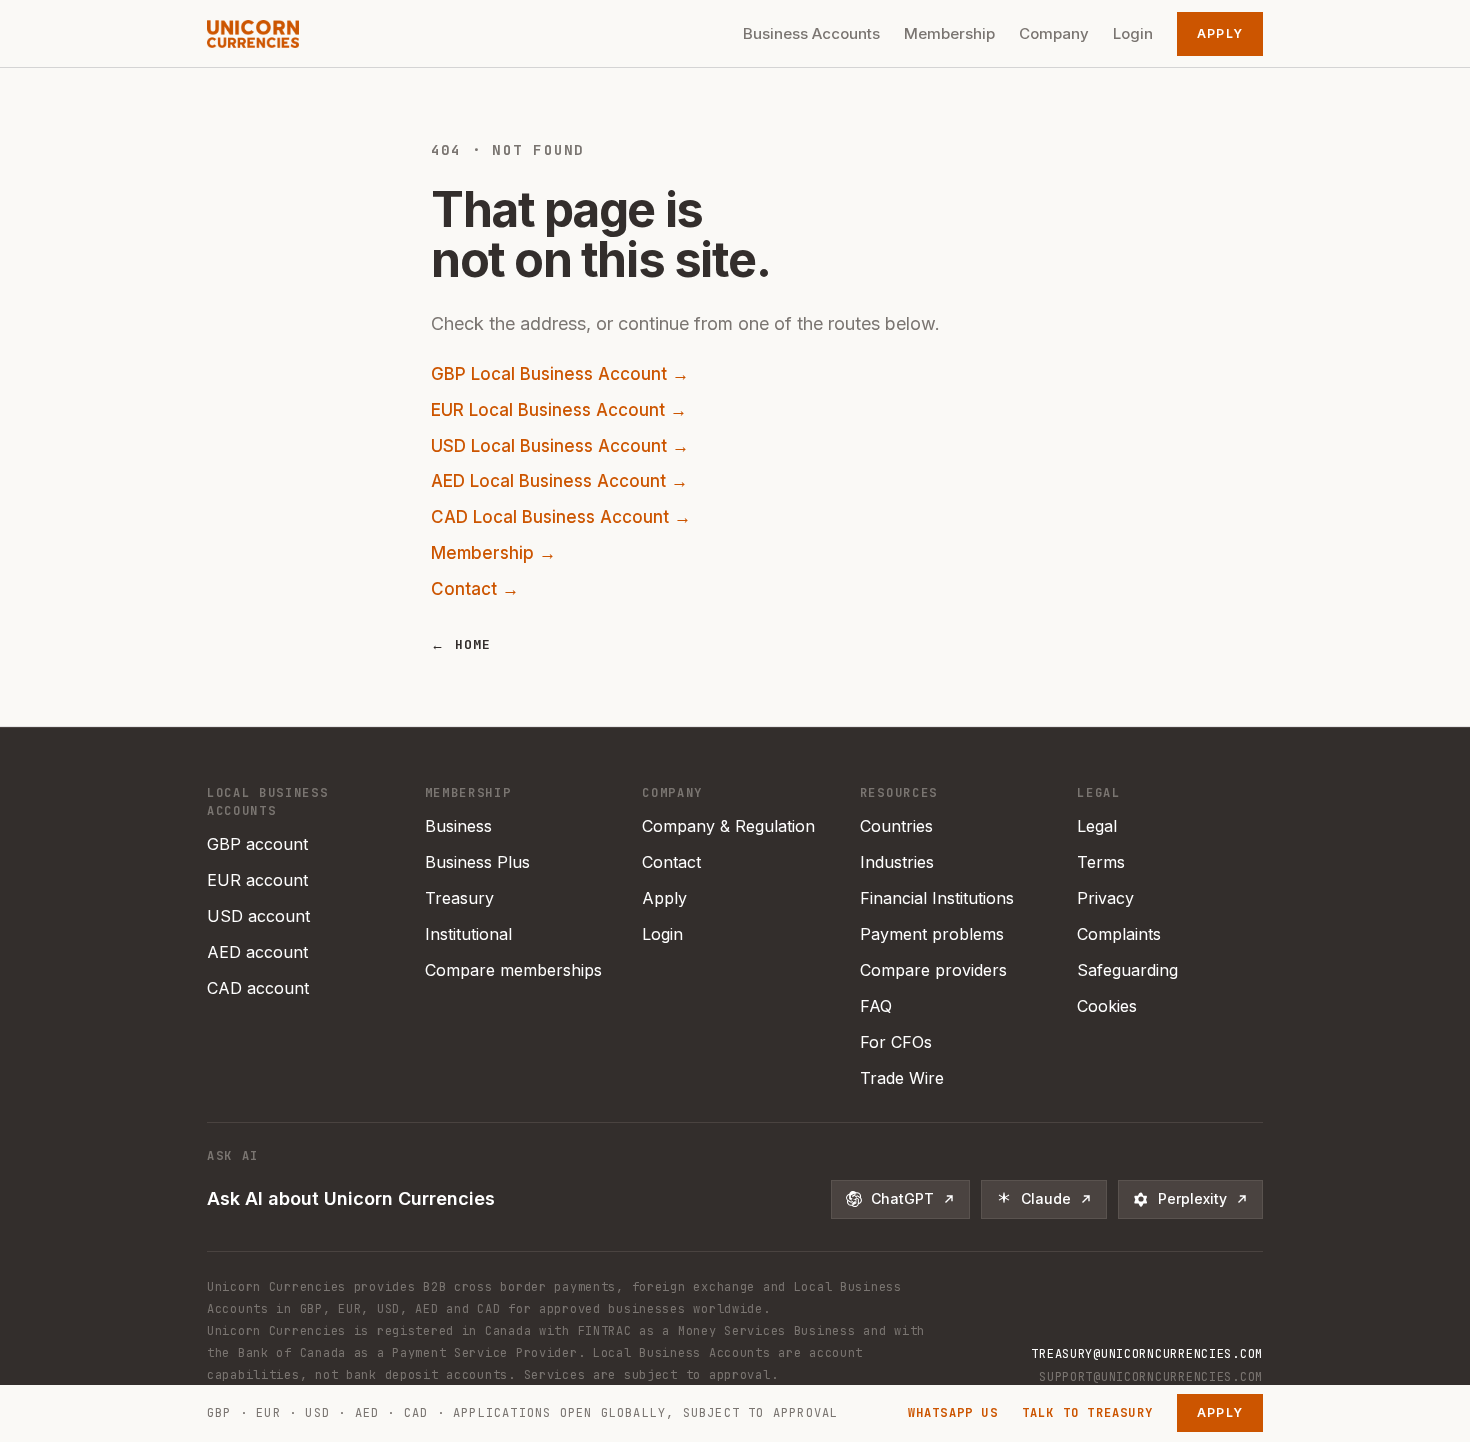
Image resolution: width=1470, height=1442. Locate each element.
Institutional (468, 934)
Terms (1101, 862)
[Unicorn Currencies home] (253, 34)
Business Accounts (811, 33)
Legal (1097, 826)
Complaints (1119, 934)
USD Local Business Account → (560, 446)
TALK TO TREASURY (1087, 1413)
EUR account (257, 880)
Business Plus (477, 862)
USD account (258, 916)
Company (1054, 33)
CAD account (258, 988)
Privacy (1105, 898)
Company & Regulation (728, 826)
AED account (257, 952)
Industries (897, 862)
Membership (949, 33)
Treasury (459, 898)
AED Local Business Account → (559, 481)
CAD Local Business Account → (561, 517)
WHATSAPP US (953, 1413)
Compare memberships (513, 970)
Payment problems (932, 934)
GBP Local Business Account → (560, 374)
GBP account (257, 844)
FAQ (876, 1006)
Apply (1220, 33)
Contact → (475, 589)
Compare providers (933, 970)
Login (1133, 33)
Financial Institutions (937, 898)
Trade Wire (902, 1078)
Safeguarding (1127, 970)
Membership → (493, 553)
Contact (671, 862)
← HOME (461, 644)
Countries (896, 826)
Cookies (1107, 1006)
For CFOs (896, 1042)
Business (458, 826)
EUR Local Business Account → (559, 410)
